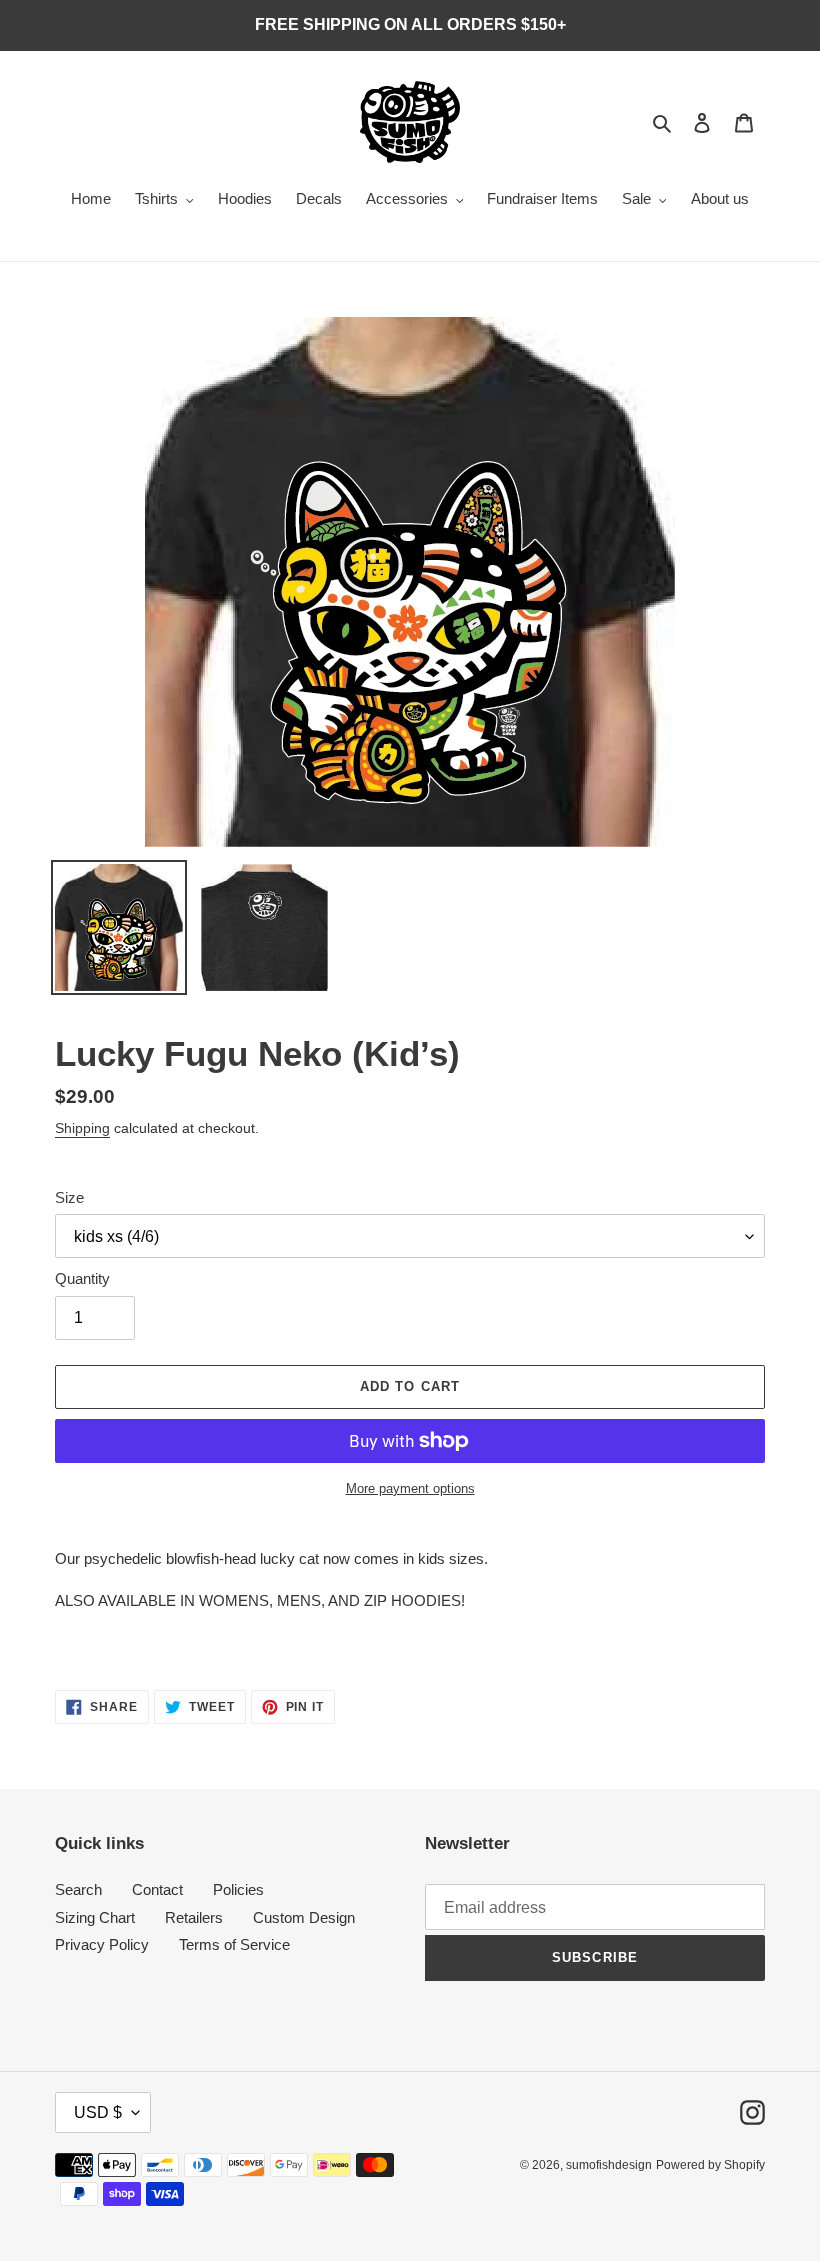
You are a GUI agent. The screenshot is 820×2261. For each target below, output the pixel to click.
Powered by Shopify (710, 2165)
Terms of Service (234, 1944)
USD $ (98, 2112)
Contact (157, 1889)
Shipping (82, 1128)
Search (78, 1889)
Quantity (82, 1278)
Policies (238, 1889)
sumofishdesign (609, 2165)
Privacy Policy (102, 1944)
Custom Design (304, 1917)
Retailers (194, 1917)
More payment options (410, 1488)
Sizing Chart (95, 1917)
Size (69, 1197)
